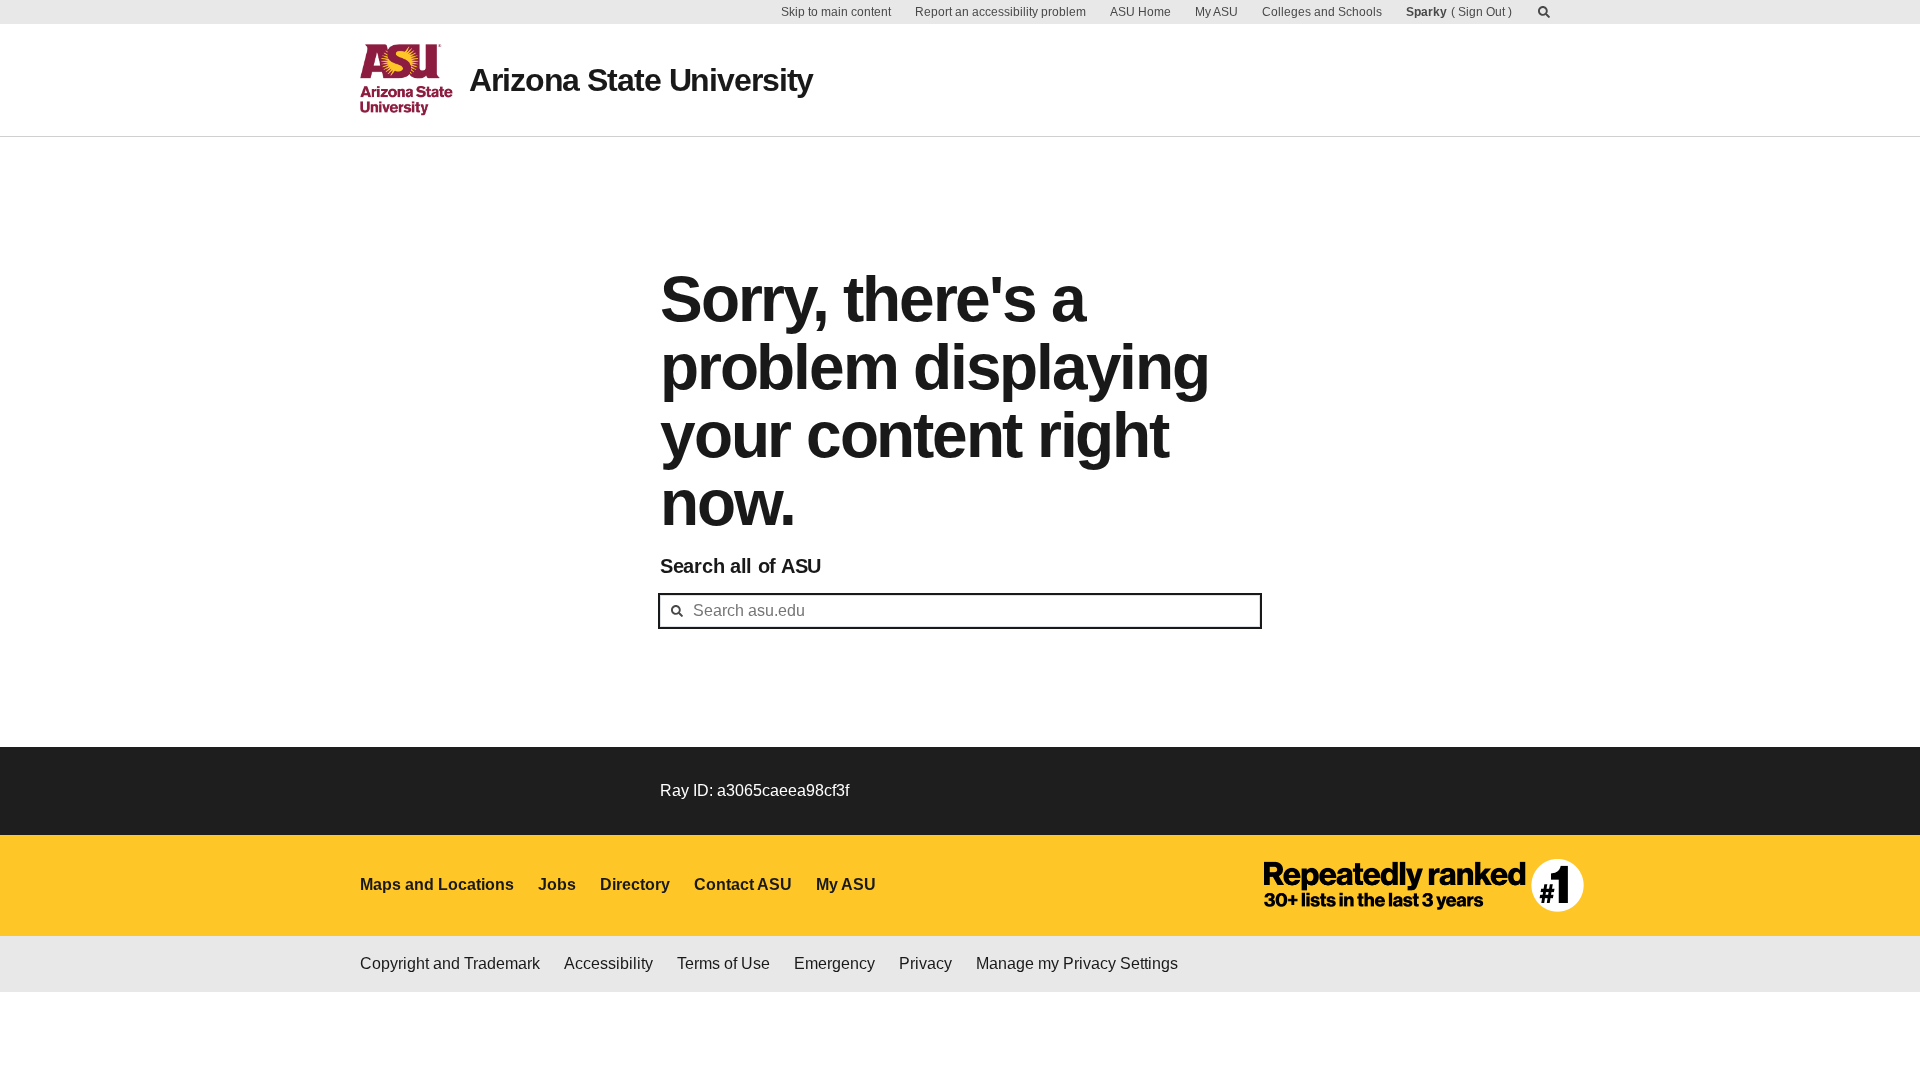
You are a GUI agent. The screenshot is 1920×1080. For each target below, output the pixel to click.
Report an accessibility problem (1000, 12)
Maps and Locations (437, 884)
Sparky (1426, 12)
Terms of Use (723, 963)
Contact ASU (743, 884)
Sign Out (1481, 12)
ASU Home (1140, 12)
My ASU (1216, 12)
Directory (635, 884)
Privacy (925, 963)
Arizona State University (641, 80)
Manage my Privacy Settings (1077, 963)
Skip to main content (836, 12)
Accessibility (608, 963)
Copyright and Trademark (450, 963)
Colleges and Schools (1322, 12)
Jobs (557, 884)
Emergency (834, 963)
